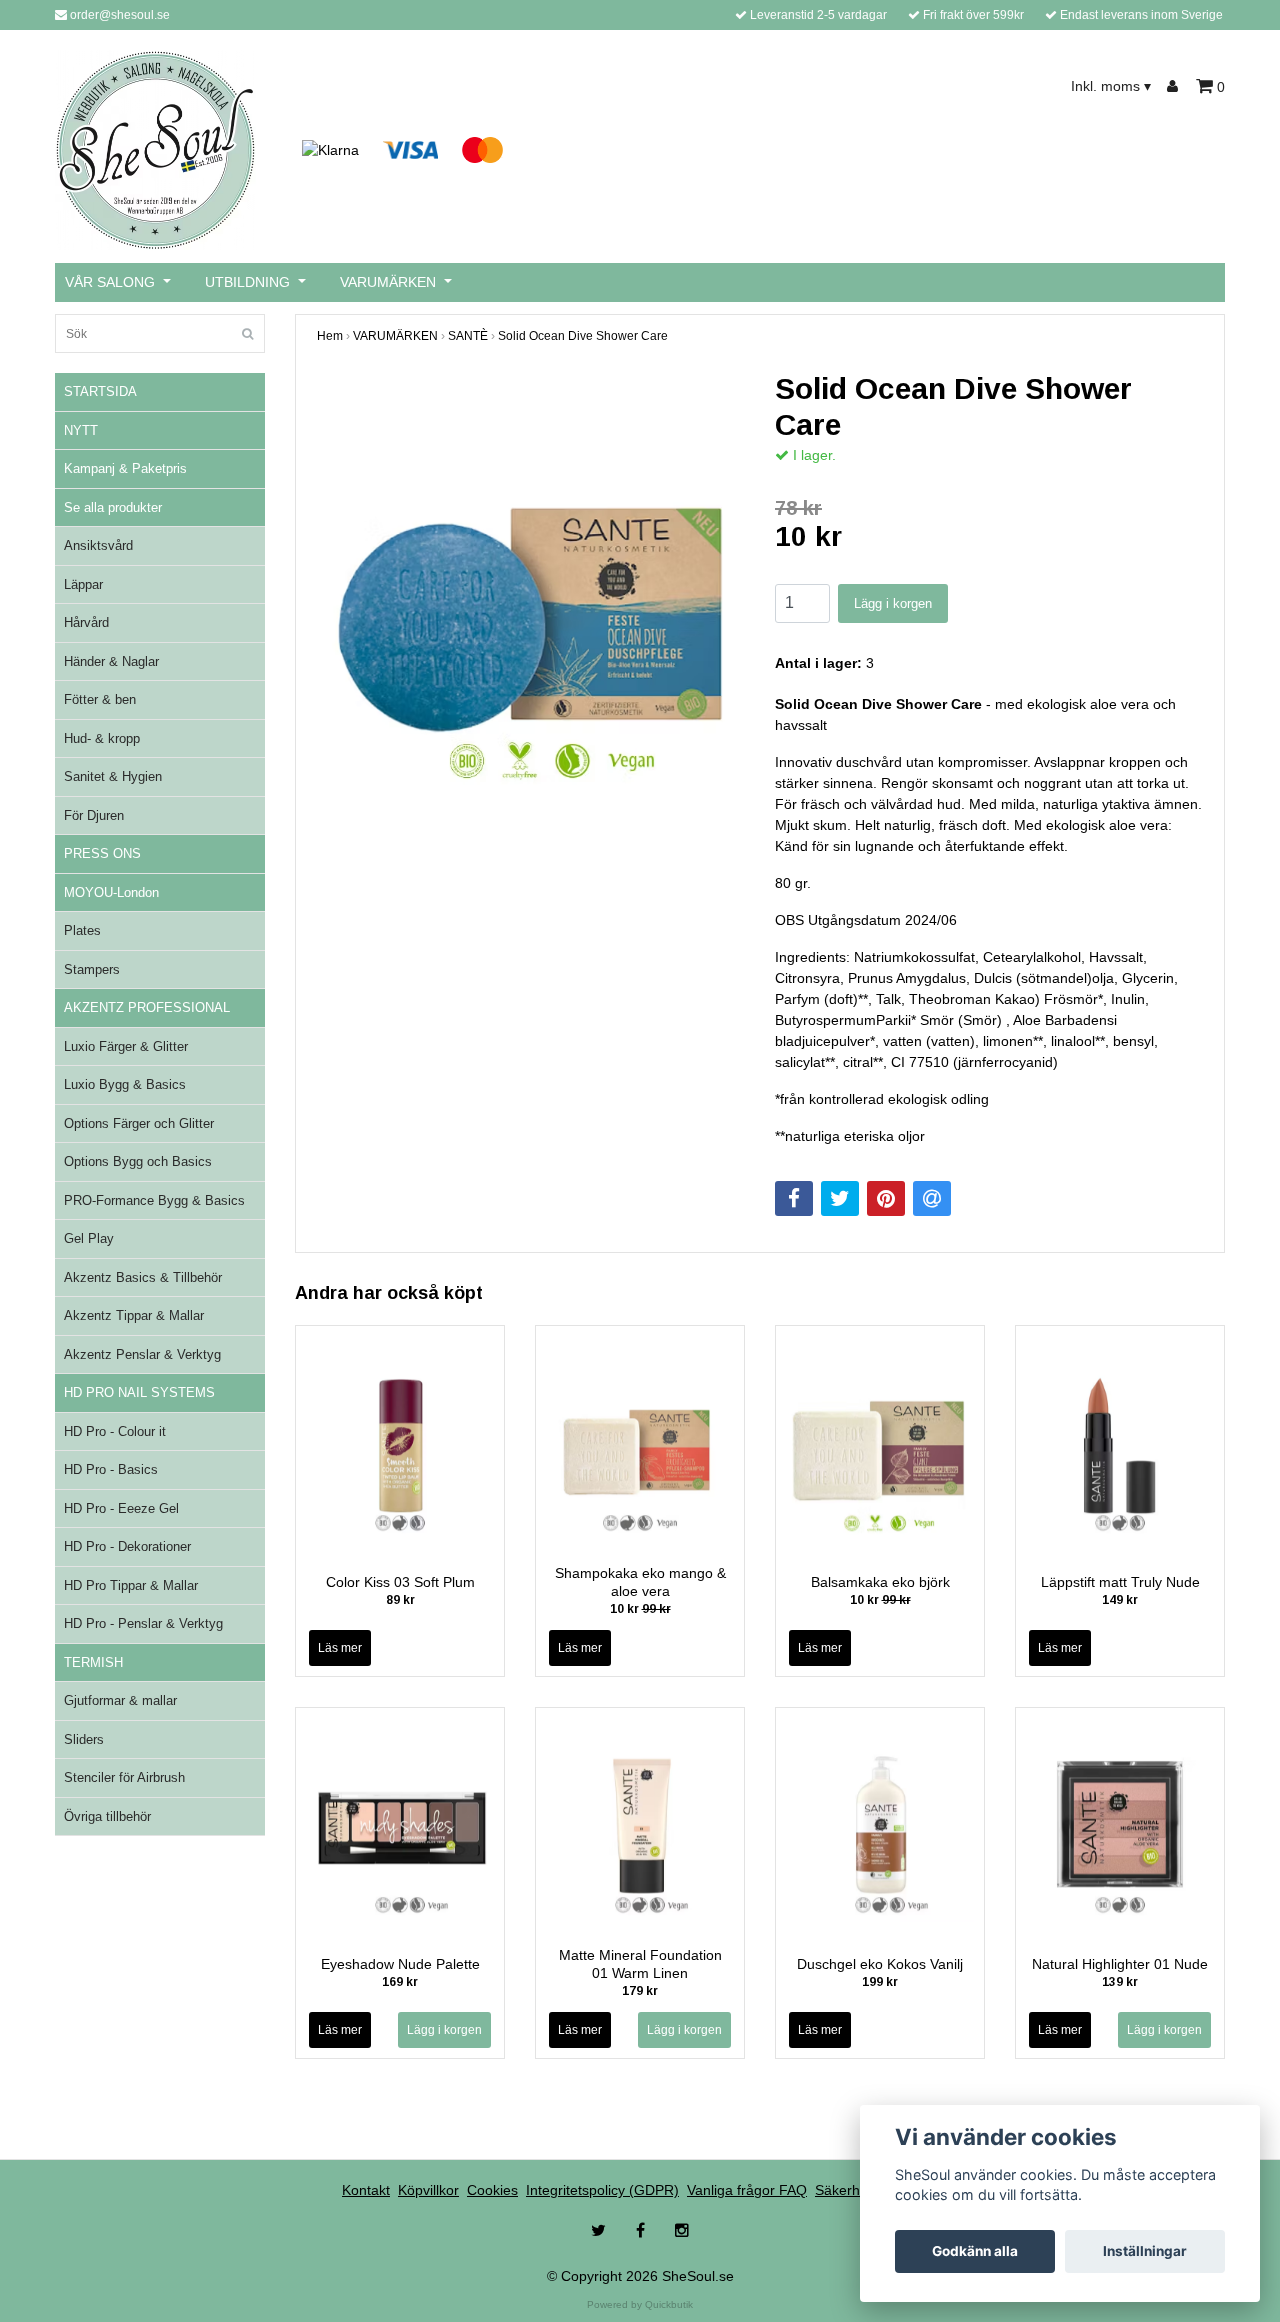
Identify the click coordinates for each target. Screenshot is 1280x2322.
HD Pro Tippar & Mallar (131, 1585)
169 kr (400, 1982)
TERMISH (93, 1662)
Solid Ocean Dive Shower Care (583, 336)
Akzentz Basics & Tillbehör (143, 1277)
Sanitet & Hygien (113, 776)
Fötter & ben (100, 699)
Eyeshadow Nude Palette (400, 1964)
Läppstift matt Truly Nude (1120, 1582)
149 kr (1120, 1600)
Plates (82, 930)
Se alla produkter (113, 507)
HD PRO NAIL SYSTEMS (139, 1392)
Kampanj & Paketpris (125, 468)
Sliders (84, 1739)
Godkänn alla (975, 2251)
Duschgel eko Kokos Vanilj (880, 1964)
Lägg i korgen (893, 603)
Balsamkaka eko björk (880, 1582)
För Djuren (94, 815)
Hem (330, 336)
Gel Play (89, 1238)
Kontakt (366, 2190)
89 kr (400, 1600)
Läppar (83, 584)
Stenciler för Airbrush (124, 1777)
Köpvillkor (428, 2190)
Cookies (492, 2190)
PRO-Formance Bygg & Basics (154, 1200)
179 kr (640, 1991)
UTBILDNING (247, 282)
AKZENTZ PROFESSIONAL (147, 1007)
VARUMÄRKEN (388, 282)
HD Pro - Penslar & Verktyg (143, 1623)
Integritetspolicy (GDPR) (602, 2190)
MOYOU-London (111, 892)
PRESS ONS (102, 853)
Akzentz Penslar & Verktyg (142, 1354)
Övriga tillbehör (107, 1816)
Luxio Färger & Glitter (126, 1046)
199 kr (880, 1982)
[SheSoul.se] (155, 149)
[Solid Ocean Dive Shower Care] (531, 585)
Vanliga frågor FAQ (747, 2190)
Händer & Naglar (111, 661)
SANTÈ (468, 336)
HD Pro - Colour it (115, 1431)
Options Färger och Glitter (139, 1123)
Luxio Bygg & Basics (125, 1084)
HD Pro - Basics (111, 1469)
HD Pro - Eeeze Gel (121, 1508)
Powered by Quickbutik (640, 2304)
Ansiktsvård (98, 545)
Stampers (92, 969)
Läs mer (340, 1648)
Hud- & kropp (102, 738)
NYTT (81, 430)
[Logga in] (1175, 86)
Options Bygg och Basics (138, 1161)
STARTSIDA (100, 391)
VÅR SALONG (110, 282)
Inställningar (1145, 2251)
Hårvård (86, 622)
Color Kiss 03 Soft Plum (400, 1582)
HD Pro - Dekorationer (127, 1546)
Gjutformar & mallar (120, 1700)
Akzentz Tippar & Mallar (134, 1315)
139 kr (1120, 1982)
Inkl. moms (1111, 86)
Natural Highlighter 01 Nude (1120, 1964)
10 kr (640, 1609)
